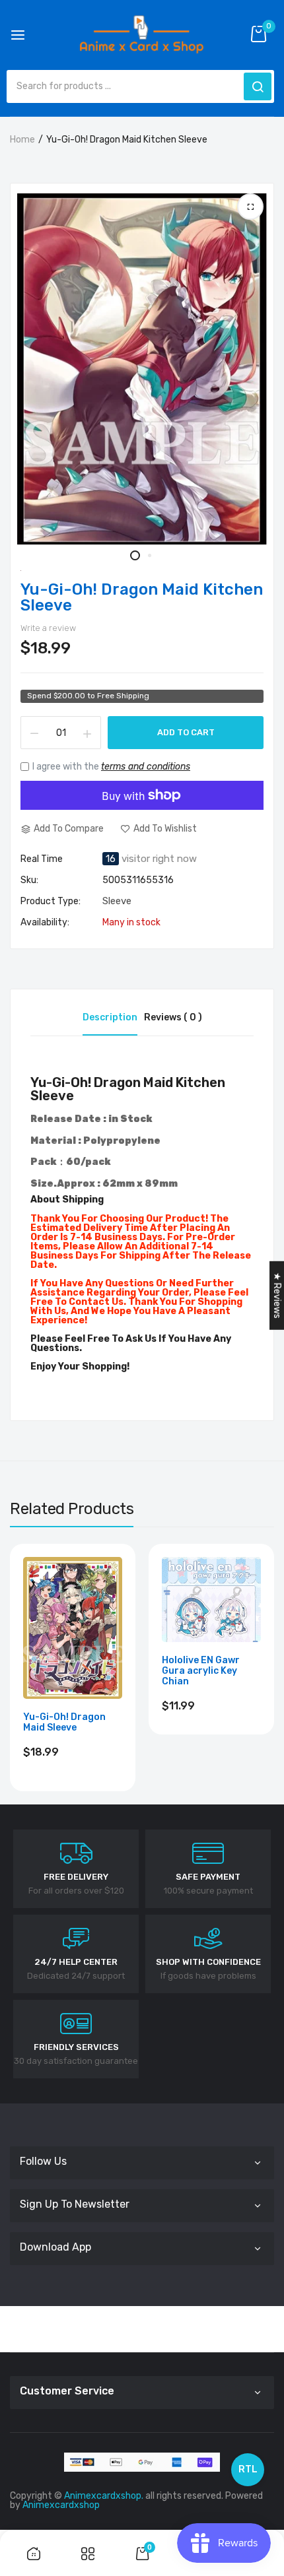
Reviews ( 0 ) (173, 1017)
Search (258, 86)
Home (22, 140)
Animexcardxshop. (104, 2496)
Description (110, 1017)
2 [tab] (149, 555)
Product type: (51, 902)
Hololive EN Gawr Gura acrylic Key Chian (201, 1671)
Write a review (48, 628)
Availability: (45, 923)
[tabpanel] (142, 369)
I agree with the (111, 767)
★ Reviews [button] (277, 1295)
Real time (42, 859)
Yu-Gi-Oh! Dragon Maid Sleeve (64, 1723)
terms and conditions (146, 767)
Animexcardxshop (61, 2505)
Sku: (29, 880)
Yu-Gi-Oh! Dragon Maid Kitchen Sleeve (142, 597)
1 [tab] (135, 555)
